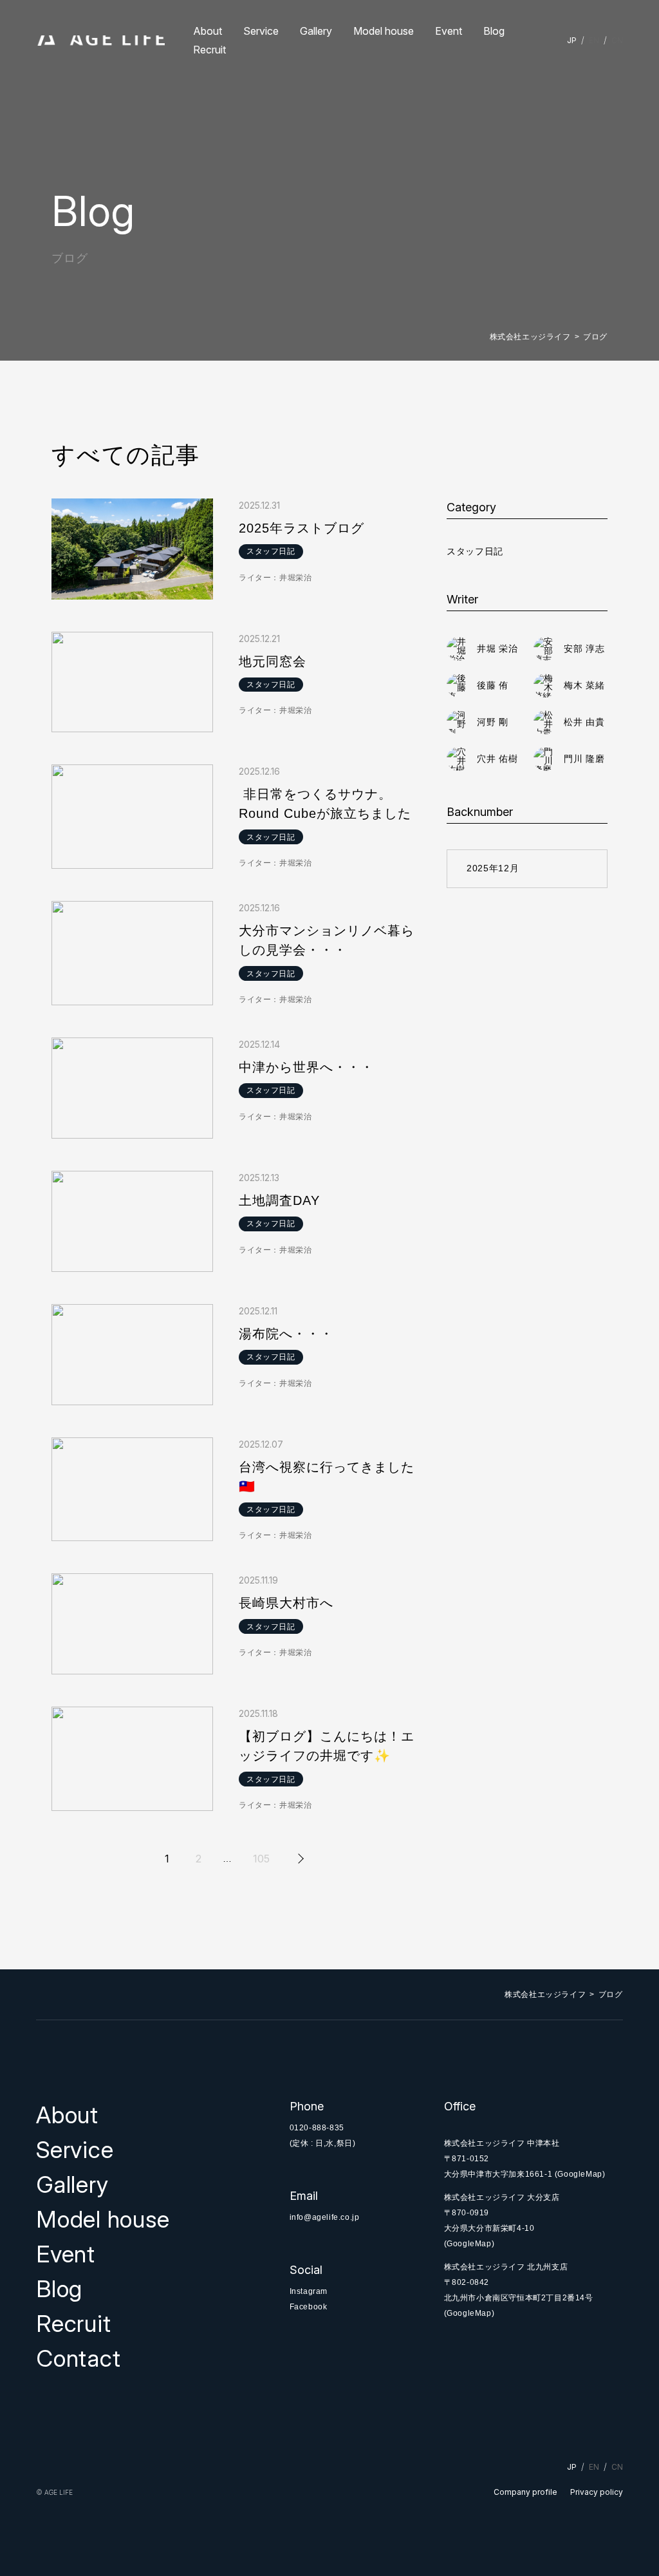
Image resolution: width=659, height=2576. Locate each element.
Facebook (309, 2307)
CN (617, 40)
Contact (78, 2358)
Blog (494, 31)
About (208, 31)
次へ (299, 1859)
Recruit (209, 50)
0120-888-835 (317, 2128)
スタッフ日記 (475, 551)
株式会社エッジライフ (530, 337)
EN (594, 40)
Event (449, 31)
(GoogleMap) (580, 2174)
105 (261, 1859)
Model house (384, 31)
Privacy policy (597, 2492)
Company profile (525, 2492)
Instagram (309, 2291)
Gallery (316, 31)
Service (261, 31)
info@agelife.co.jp (325, 2217)
